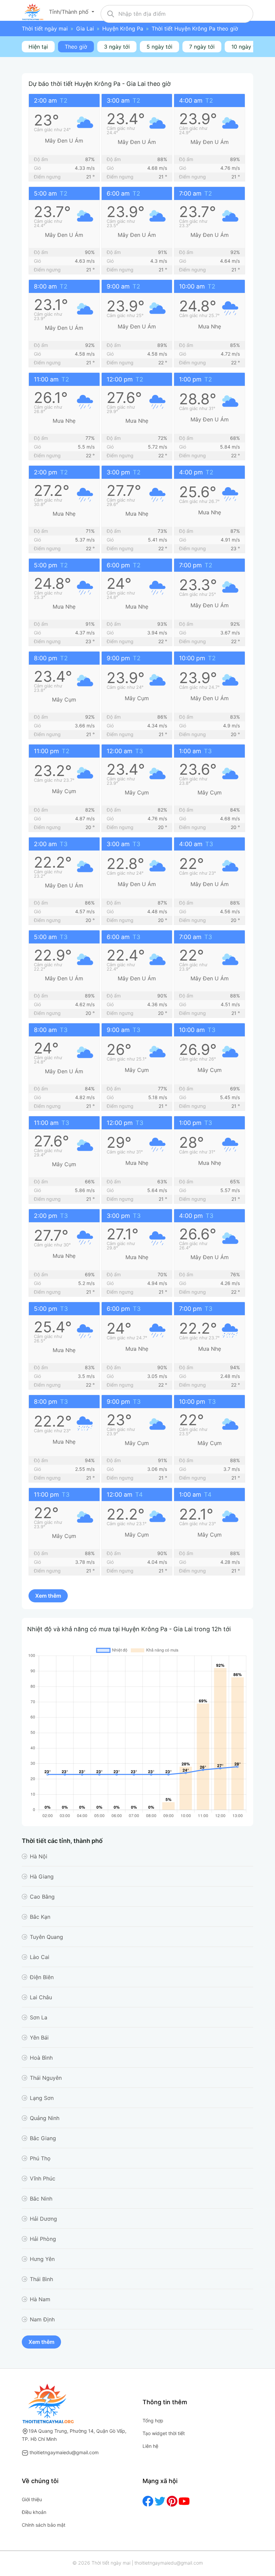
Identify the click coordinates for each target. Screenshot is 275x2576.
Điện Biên (42, 1977)
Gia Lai (85, 29)
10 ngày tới (245, 47)
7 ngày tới (202, 47)
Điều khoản (34, 2512)
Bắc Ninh (41, 2199)
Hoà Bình (41, 2058)
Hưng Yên (42, 2259)
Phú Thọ (40, 2158)
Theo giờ (76, 47)
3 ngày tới (117, 47)
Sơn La (39, 2017)
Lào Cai (40, 1957)
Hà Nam (40, 2299)
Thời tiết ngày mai (45, 29)
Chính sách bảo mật (44, 2525)
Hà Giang (42, 1876)
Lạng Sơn (42, 2098)
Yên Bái (39, 2038)
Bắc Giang (43, 2138)
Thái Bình (41, 2279)
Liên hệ (150, 2446)
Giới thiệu (32, 2499)
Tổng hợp (153, 2420)
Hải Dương (43, 2219)
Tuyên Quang (46, 1937)
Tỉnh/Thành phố (70, 12)
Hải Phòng (43, 2239)
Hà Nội (39, 1856)
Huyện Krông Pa (123, 29)
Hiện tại (38, 47)
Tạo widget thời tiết (164, 2433)
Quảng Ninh (45, 2118)
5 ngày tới (159, 47)
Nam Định (42, 2319)
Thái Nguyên (46, 2078)
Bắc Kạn (40, 1917)
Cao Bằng (42, 1897)
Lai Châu (41, 1997)
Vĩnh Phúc (43, 2178)
